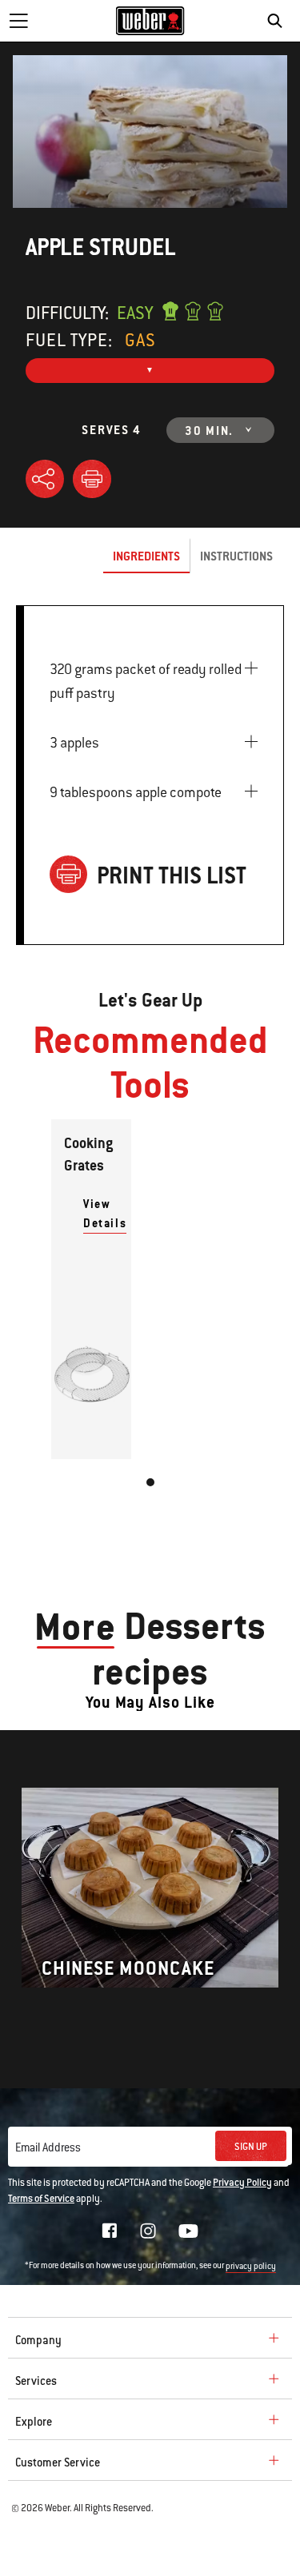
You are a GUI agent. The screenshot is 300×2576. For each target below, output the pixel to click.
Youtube (188, 2231)
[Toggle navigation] (18, 21)
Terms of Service (41, 2199)
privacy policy (251, 2266)
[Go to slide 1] (150, 1482)
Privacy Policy (242, 2183)
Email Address (48, 2147)
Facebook (110, 2231)
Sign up (251, 2147)
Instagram (148, 2231)
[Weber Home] (150, 21)
